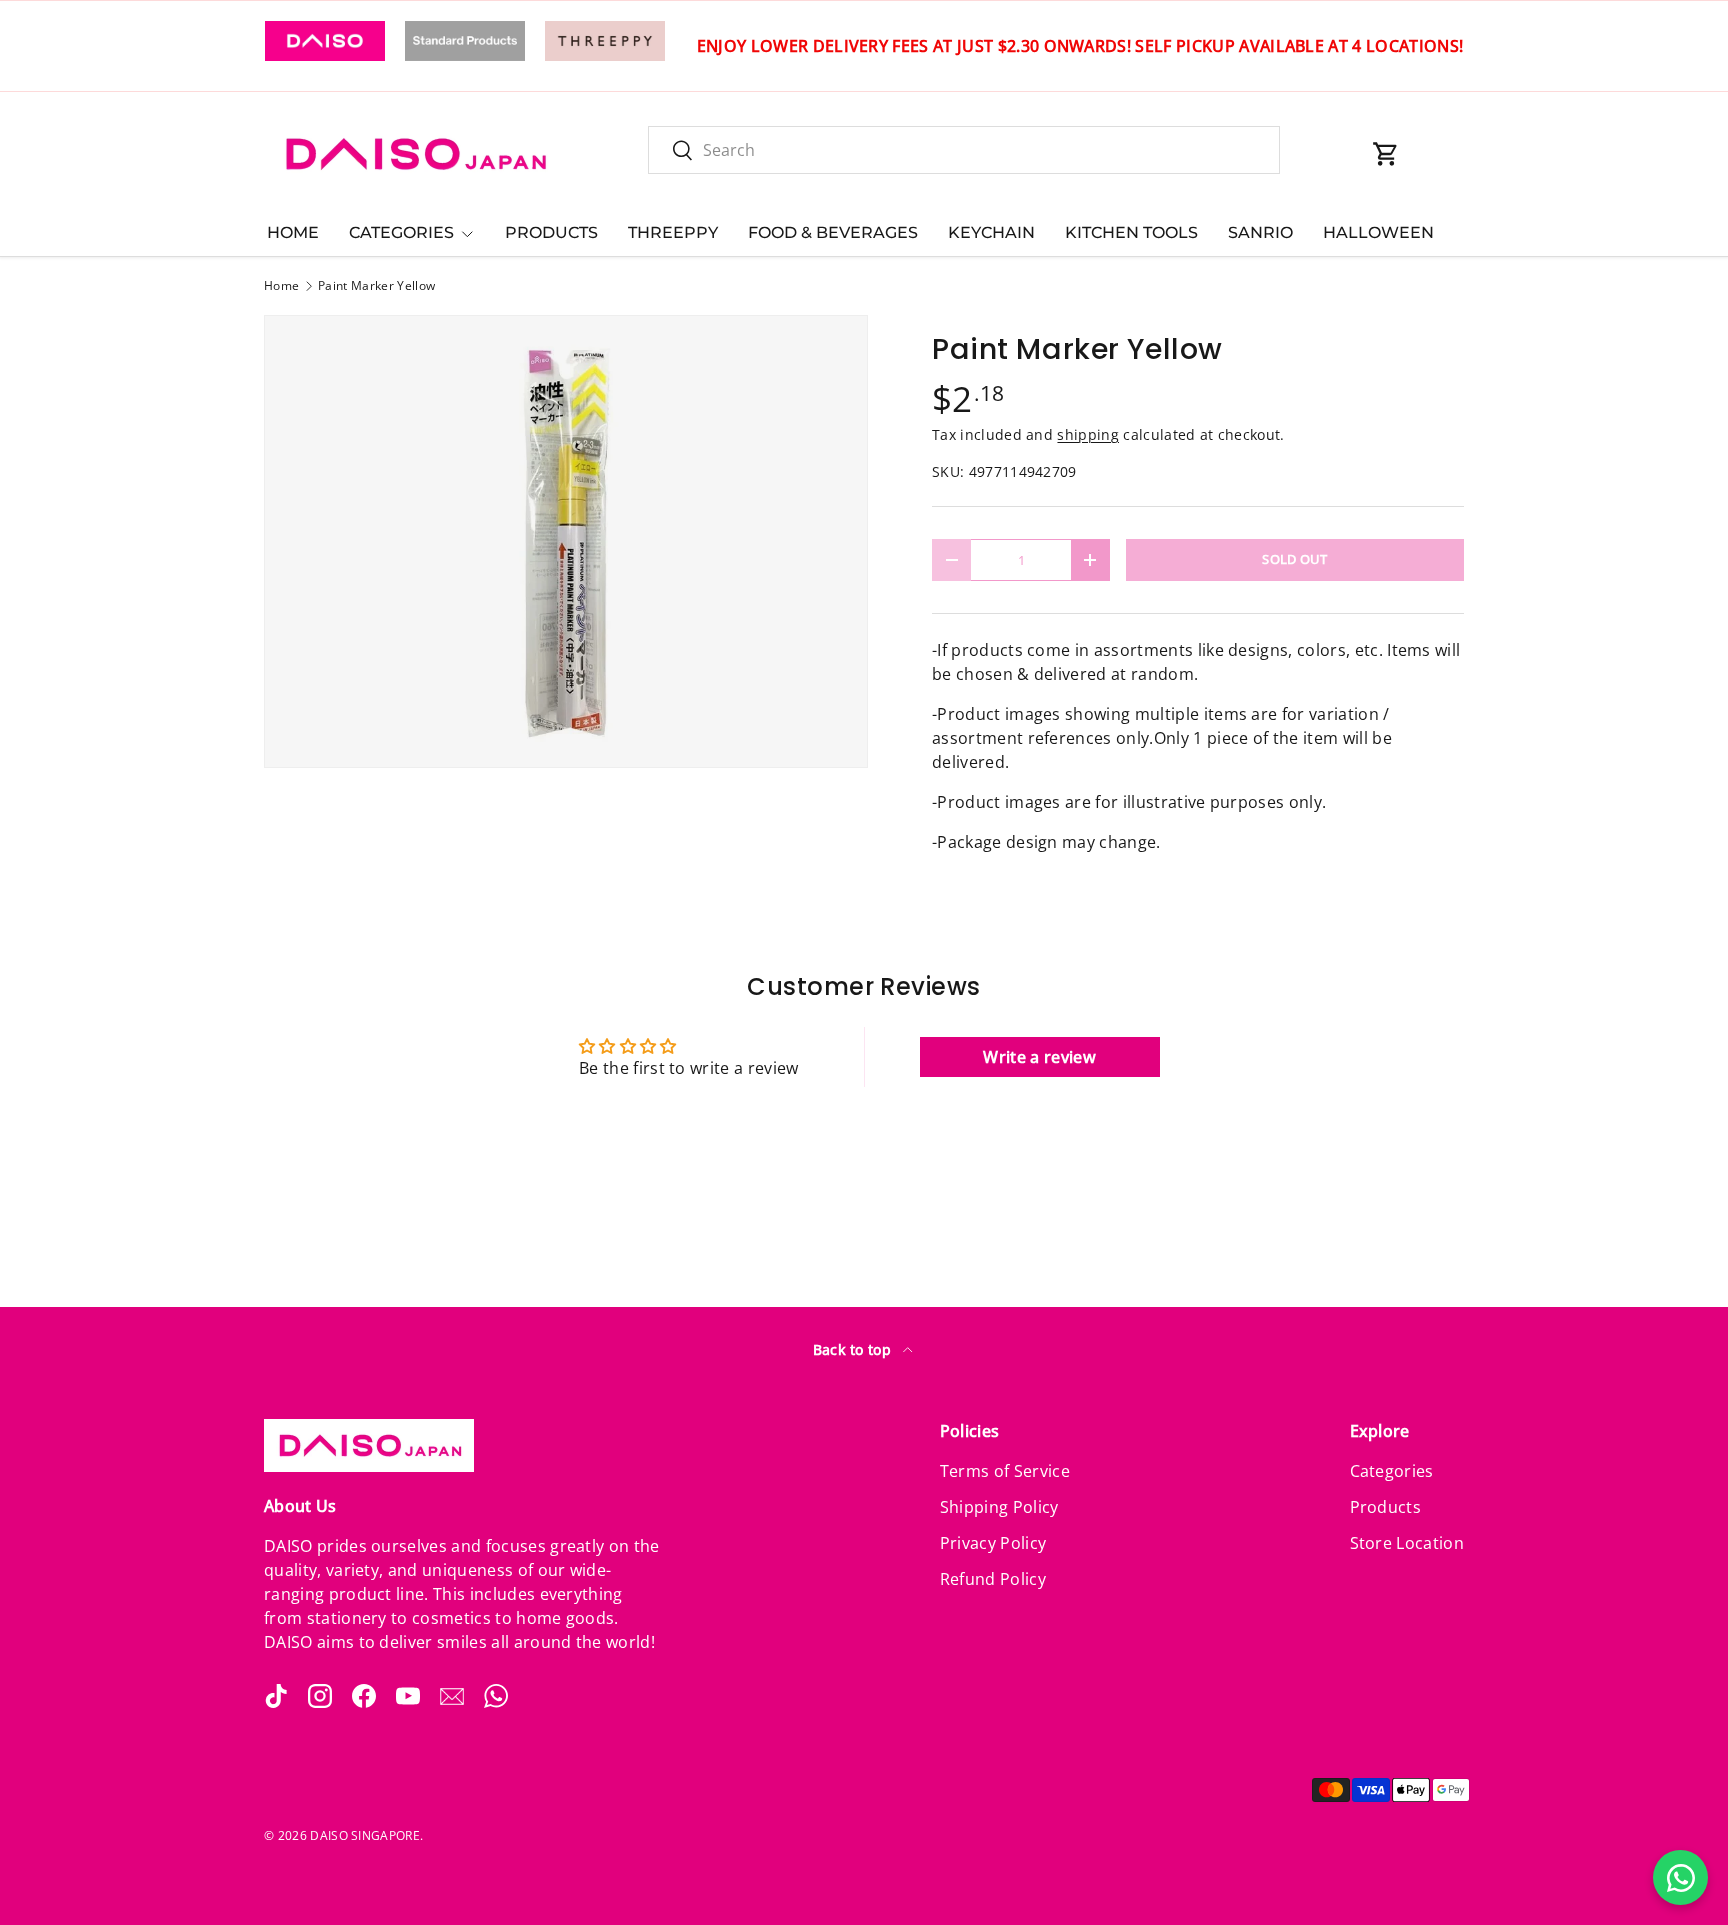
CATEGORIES (401, 232)
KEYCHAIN (991, 232)
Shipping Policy (999, 1507)
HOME (293, 232)
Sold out (1295, 559)
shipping (1088, 434)
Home (281, 286)
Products (1386, 1507)
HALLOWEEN (1378, 232)
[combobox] (964, 150)
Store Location (1407, 1543)
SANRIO (1260, 232)
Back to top (854, 1349)
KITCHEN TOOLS (1131, 232)
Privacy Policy (993, 1543)
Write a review (1039, 1057)
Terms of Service (1005, 1471)
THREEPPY (673, 232)
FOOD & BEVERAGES (833, 232)
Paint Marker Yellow (376, 286)
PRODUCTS (551, 232)
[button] (1386, 154)
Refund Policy (993, 1579)
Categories (1392, 1471)
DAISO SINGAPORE (365, 1835)
